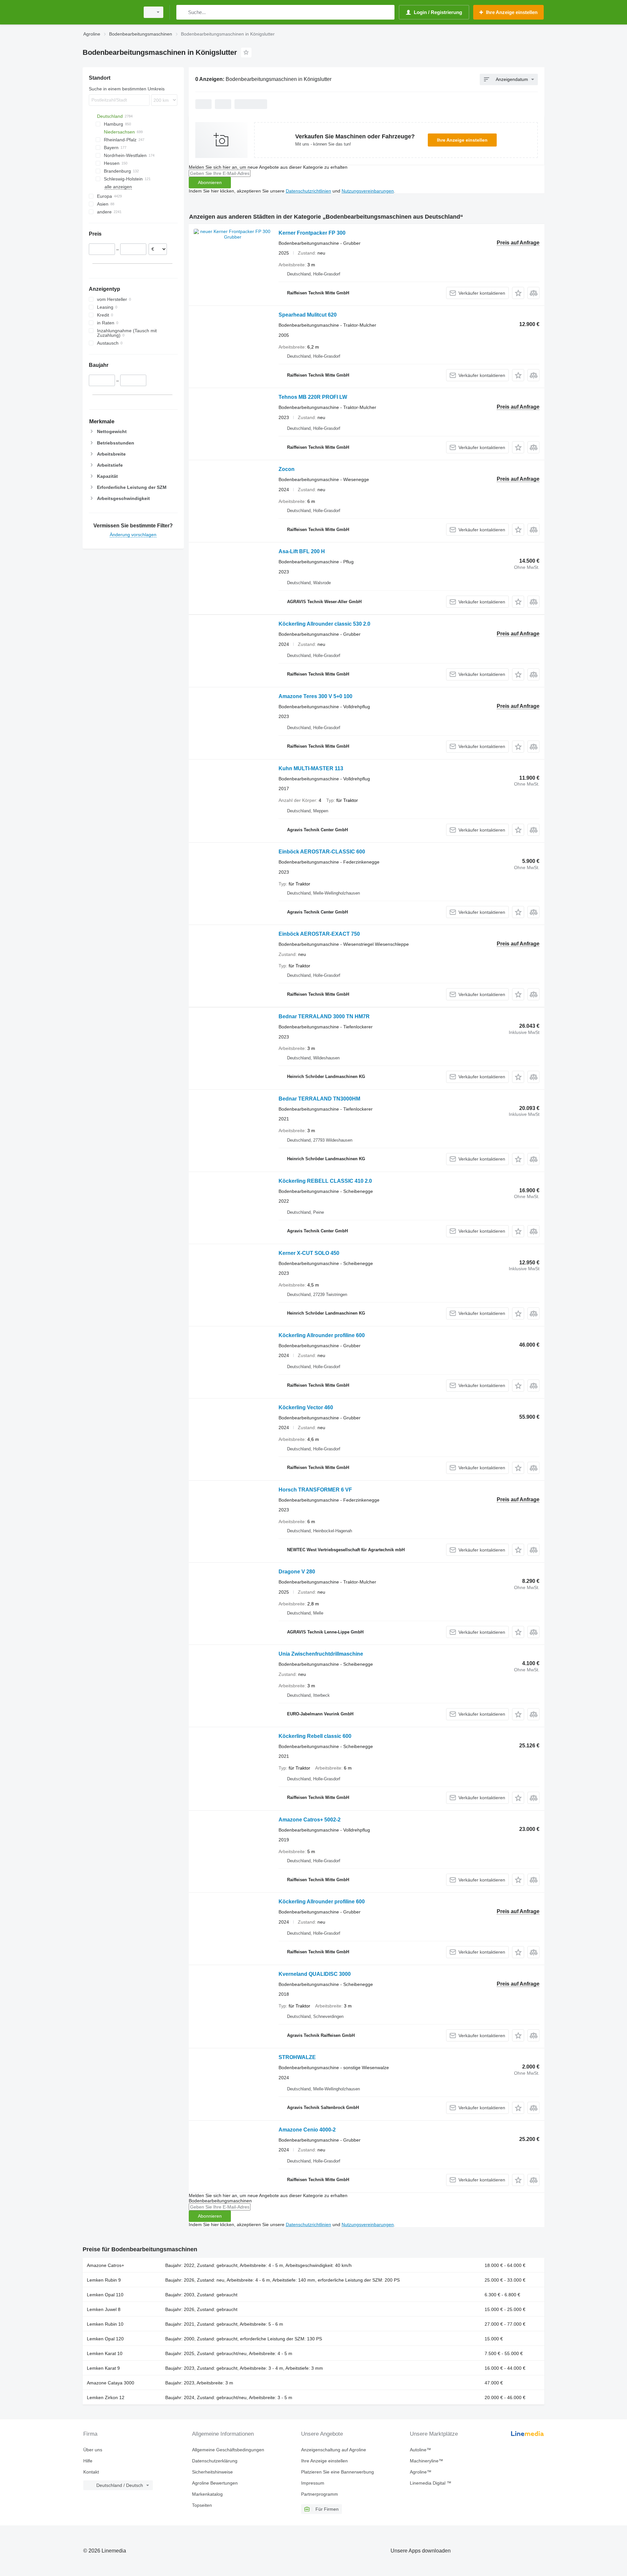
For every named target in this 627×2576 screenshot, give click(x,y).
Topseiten (202, 2505)
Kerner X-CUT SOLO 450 (309, 1253)
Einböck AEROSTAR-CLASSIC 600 (322, 852)
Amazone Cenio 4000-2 (307, 2130)
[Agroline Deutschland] (109, 12)
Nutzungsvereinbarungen (368, 191)
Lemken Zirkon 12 (106, 2397)
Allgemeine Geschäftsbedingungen (228, 2450)
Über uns (93, 2450)
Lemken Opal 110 (105, 2295)
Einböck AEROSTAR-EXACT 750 (319, 934)
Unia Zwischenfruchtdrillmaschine (321, 1654)
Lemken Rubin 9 (104, 2280)
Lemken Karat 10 (105, 2353)
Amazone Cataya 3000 (111, 2383)
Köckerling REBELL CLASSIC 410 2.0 (325, 1181)
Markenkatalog (207, 2494)
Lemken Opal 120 (105, 2339)
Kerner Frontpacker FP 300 (312, 233)
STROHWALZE (297, 2057)
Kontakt (91, 2472)
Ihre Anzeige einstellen (462, 140)
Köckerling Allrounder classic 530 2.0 (324, 624)
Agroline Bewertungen (215, 2483)
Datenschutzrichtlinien (308, 191)
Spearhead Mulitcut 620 (308, 315)
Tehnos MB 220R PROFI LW (313, 397)
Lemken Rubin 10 (105, 2324)
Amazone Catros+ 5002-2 (310, 1820)
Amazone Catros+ (105, 2265)
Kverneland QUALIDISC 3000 (315, 1974)
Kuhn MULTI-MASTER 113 (311, 768)
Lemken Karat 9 (103, 2368)
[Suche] (183, 12)
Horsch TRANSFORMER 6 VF (315, 1490)
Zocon (287, 469)
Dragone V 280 (297, 1572)
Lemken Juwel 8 (104, 2309)
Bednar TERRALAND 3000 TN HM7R (324, 1016)
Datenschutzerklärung (215, 2461)
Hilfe (88, 2461)
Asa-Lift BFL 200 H (302, 551)
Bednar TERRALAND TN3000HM (319, 1099)
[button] (518, 293)
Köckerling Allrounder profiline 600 (322, 1335)
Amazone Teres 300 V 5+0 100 (315, 696)
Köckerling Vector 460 (306, 1407)
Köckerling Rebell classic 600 (315, 1736)
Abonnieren (210, 182)
